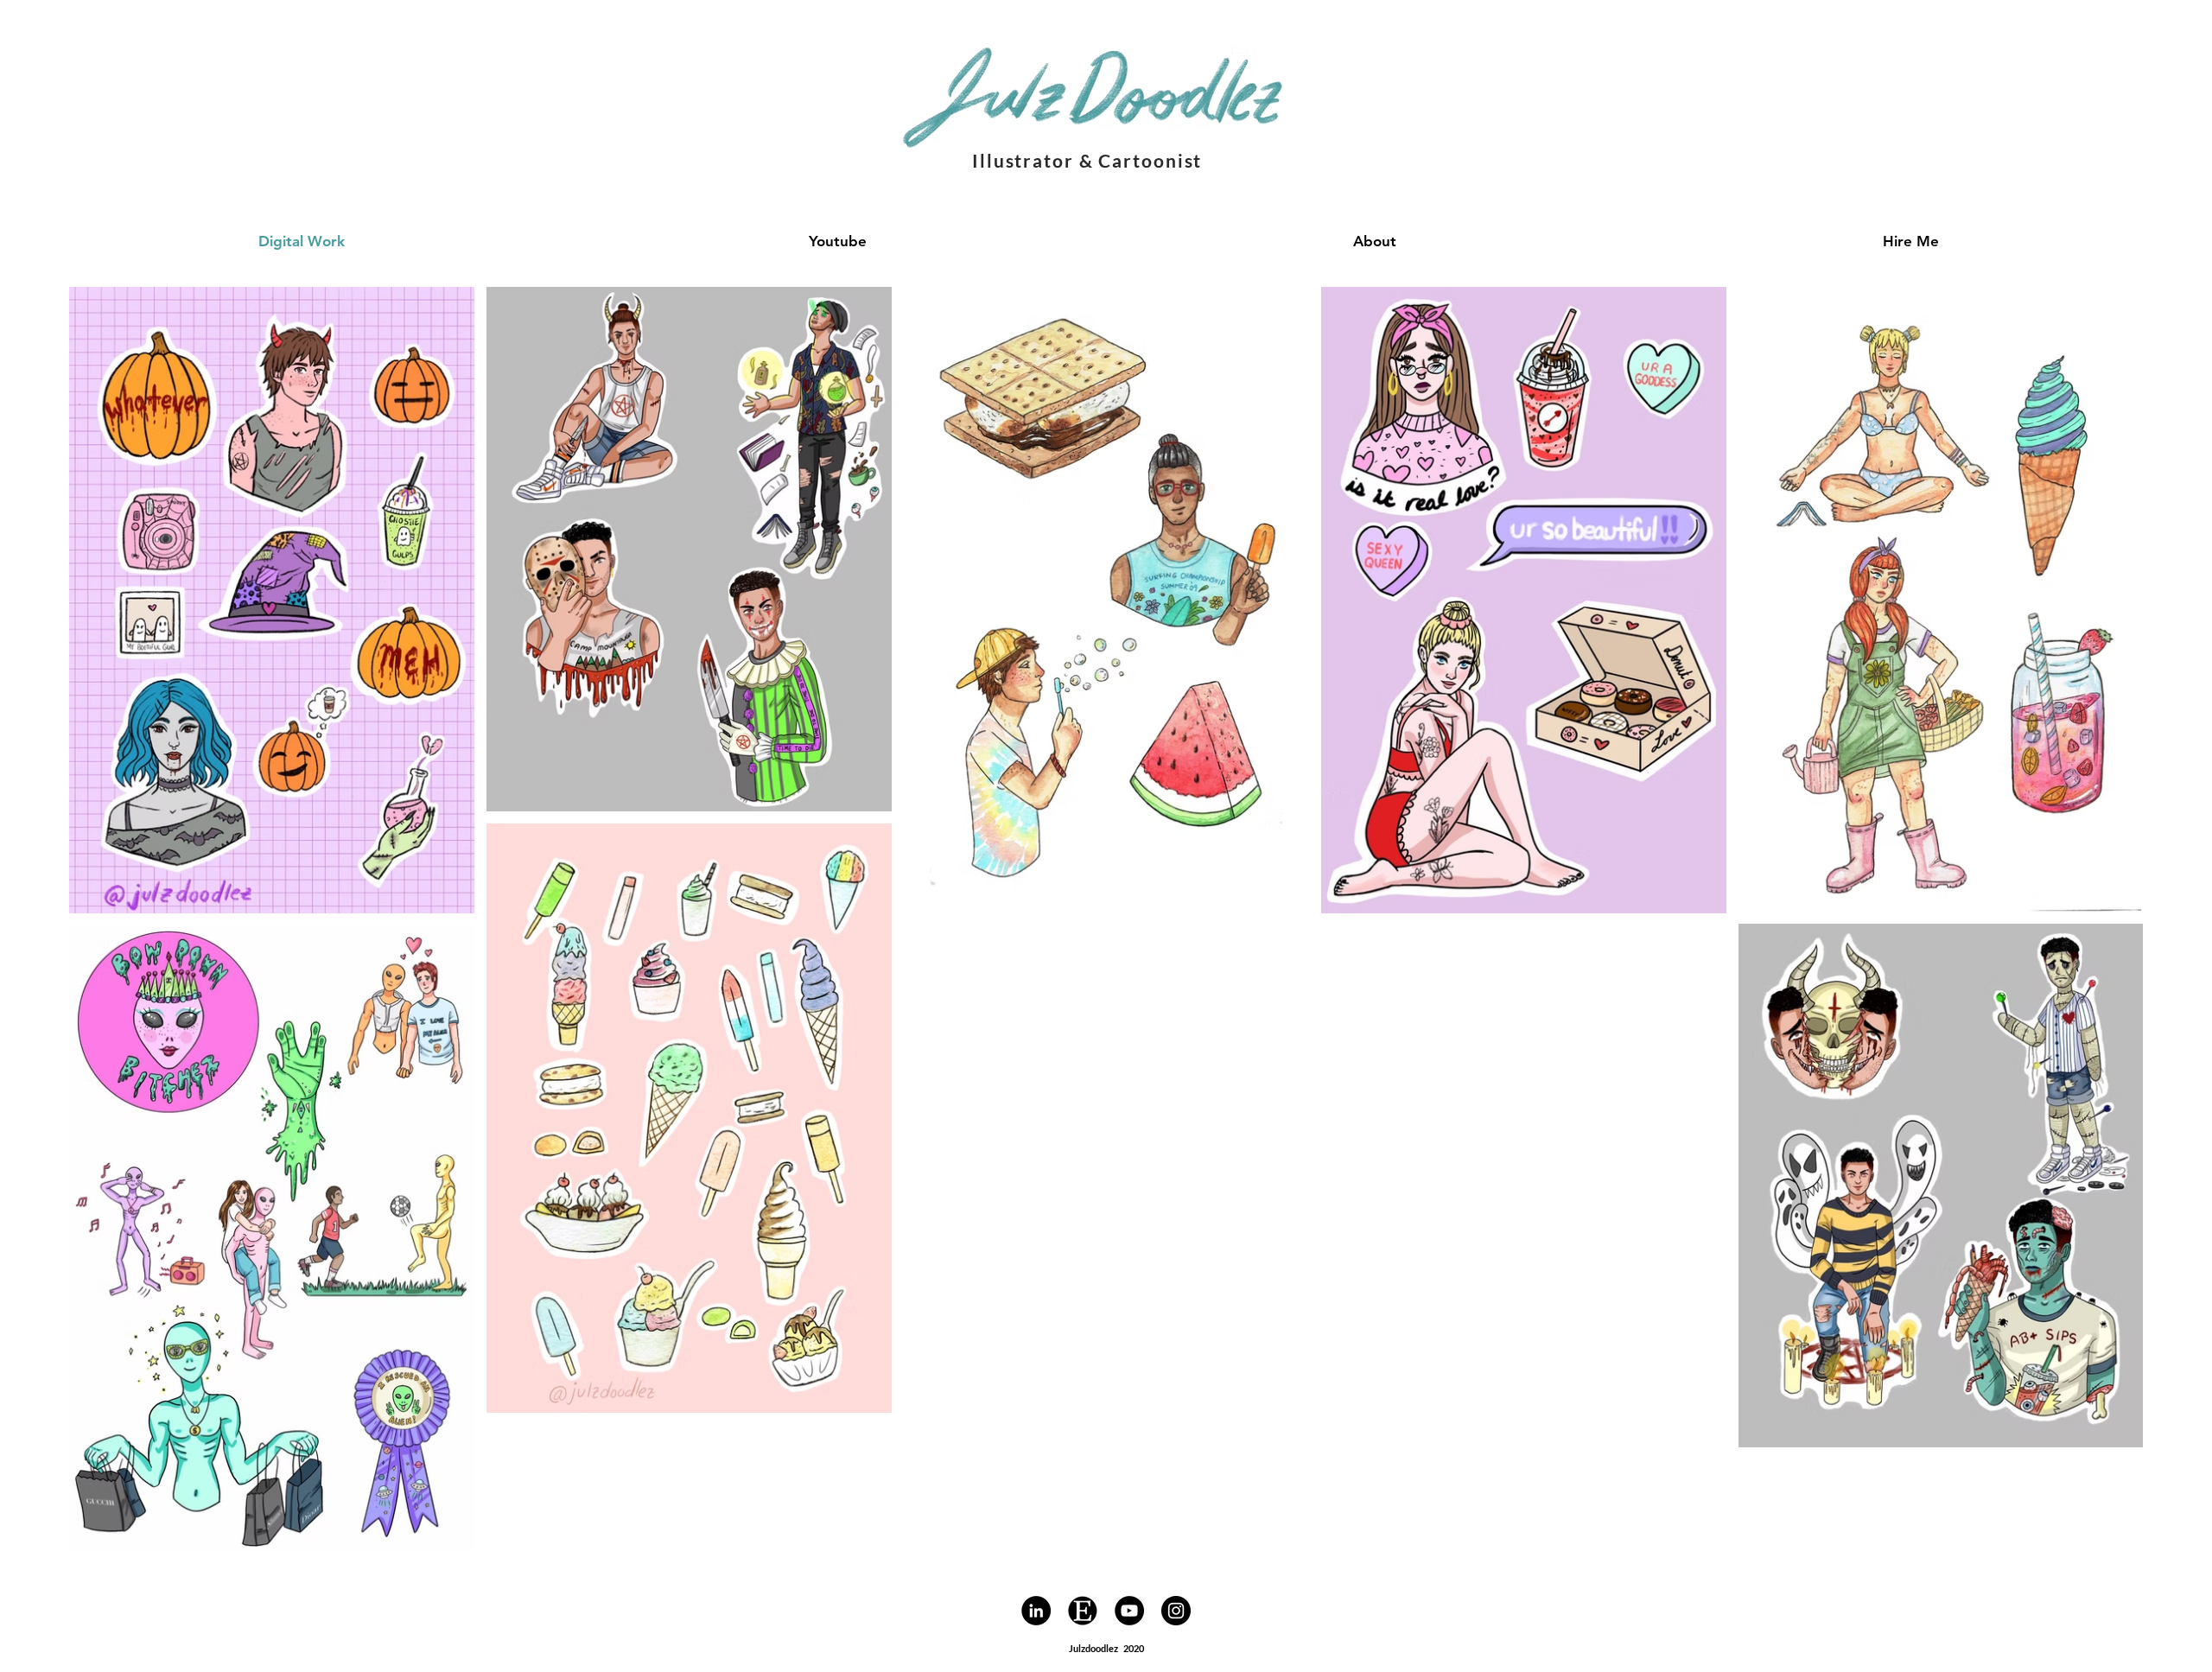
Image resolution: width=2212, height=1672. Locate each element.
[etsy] (1083, 1611)
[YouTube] (1129, 1611)
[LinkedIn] (1036, 1611)
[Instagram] (1176, 1611)
